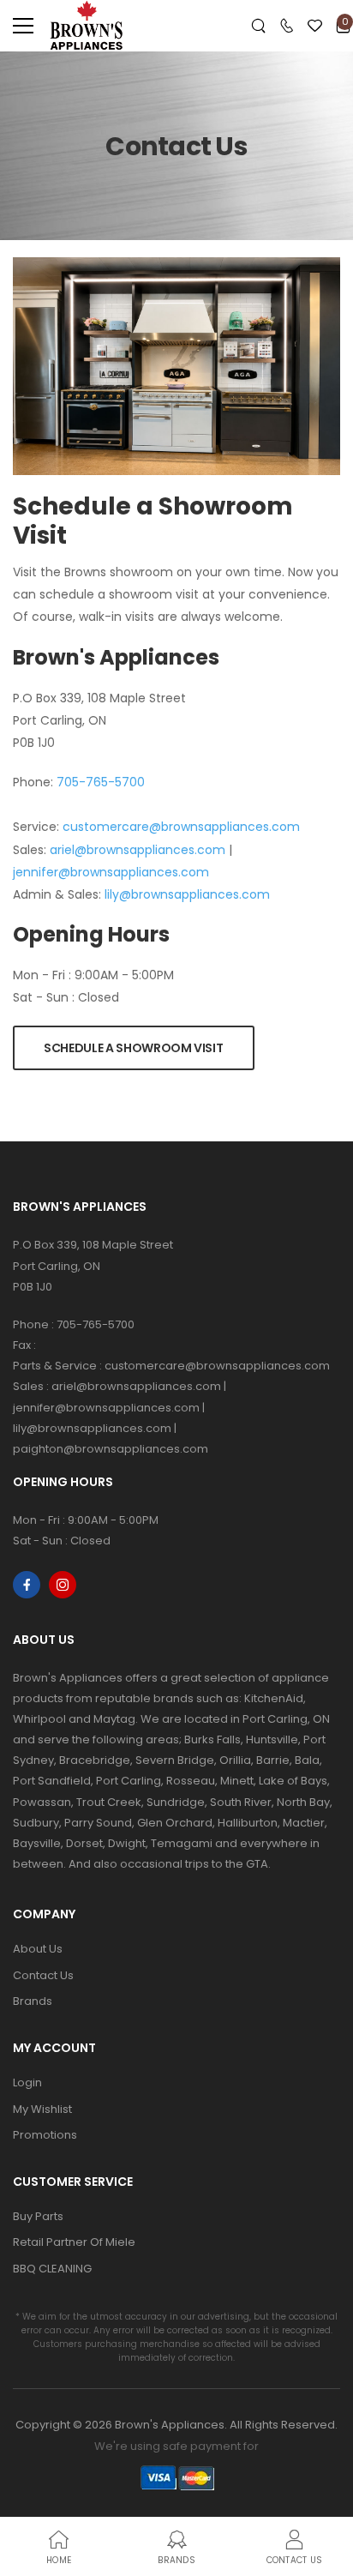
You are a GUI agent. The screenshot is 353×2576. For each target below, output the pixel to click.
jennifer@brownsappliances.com (111, 872)
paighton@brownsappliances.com (111, 1449)
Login (27, 2082)
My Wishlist (42, 2109)
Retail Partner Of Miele (74, 2242)
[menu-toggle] (23, 26)
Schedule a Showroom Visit (133, 1048)
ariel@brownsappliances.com (138, 850)
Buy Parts (38, 2216)
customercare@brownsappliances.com (181, 827)
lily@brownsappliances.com (187, 894)
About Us (38, 1949)
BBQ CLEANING (52, 2269)
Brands (33, 2001)
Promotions (45, 2135)
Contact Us (43, 1975)
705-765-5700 (101, 782)
